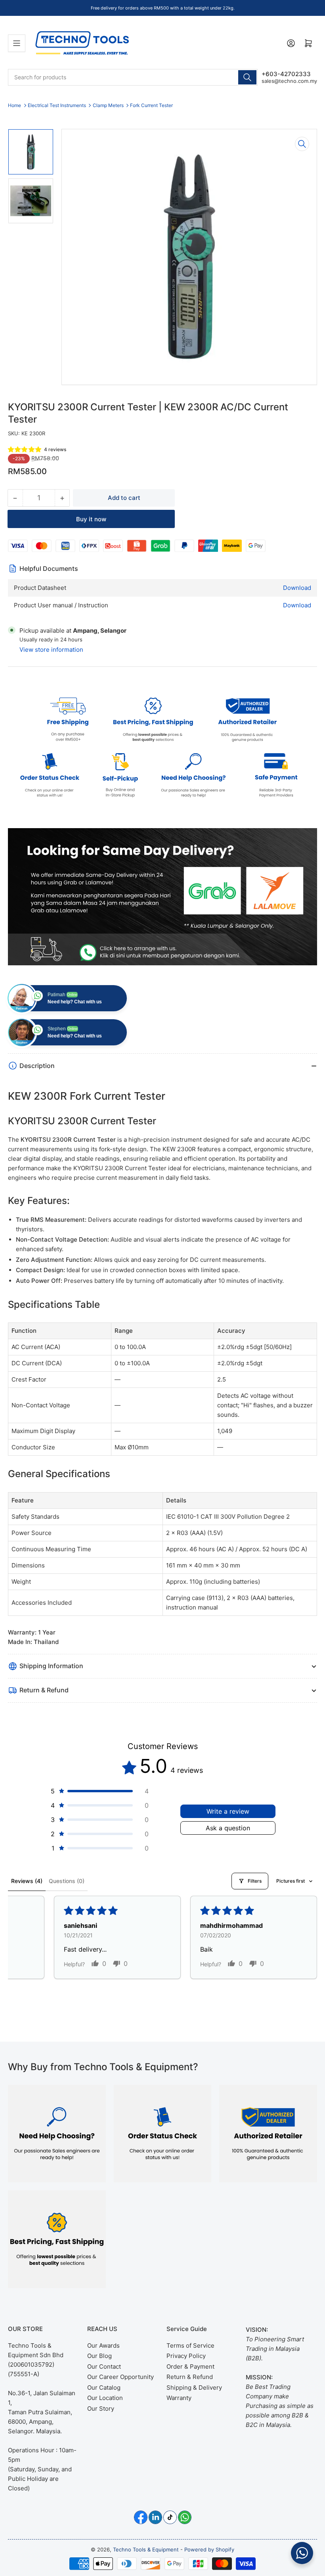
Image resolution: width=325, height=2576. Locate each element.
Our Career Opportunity (120, 2377)
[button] (25, 449)
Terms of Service (190, 2345)
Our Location (105, 2398)
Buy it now (91, 519)
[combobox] (133, 77)
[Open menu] (17, 43)
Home (14, 105)
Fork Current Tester (151, 105)
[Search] (247, 77)
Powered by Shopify (209, 2549)
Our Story (101, 2409)
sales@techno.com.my (289, 81)
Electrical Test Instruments (57, 105)
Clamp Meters (108, 105)
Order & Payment (190, 2366)
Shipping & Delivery (194, 2387)
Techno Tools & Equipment (146, 2549)
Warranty (179, 2398)
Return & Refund (190, 2377)
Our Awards (103, 2345)
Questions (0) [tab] (67, 1881)
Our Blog (99, 2356)
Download (297, 588)
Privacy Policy (186, 2356)
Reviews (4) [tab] (27, 1881)
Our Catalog (104, 2387)
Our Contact (104, 2366)
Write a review (228, 1811)
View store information (51, 650)
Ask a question (228, 1828)
